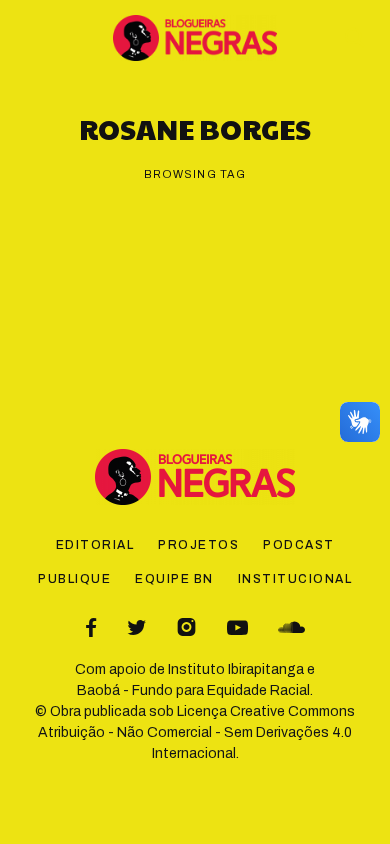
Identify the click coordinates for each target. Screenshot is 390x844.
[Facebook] (91, 627)
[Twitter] (136, 627)
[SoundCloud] (291, 627)
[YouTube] (237, 627)
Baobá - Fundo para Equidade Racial (193, 690)
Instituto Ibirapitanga (236, 669)
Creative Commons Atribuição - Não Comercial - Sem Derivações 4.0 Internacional (196, 732)
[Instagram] (186, 627)
